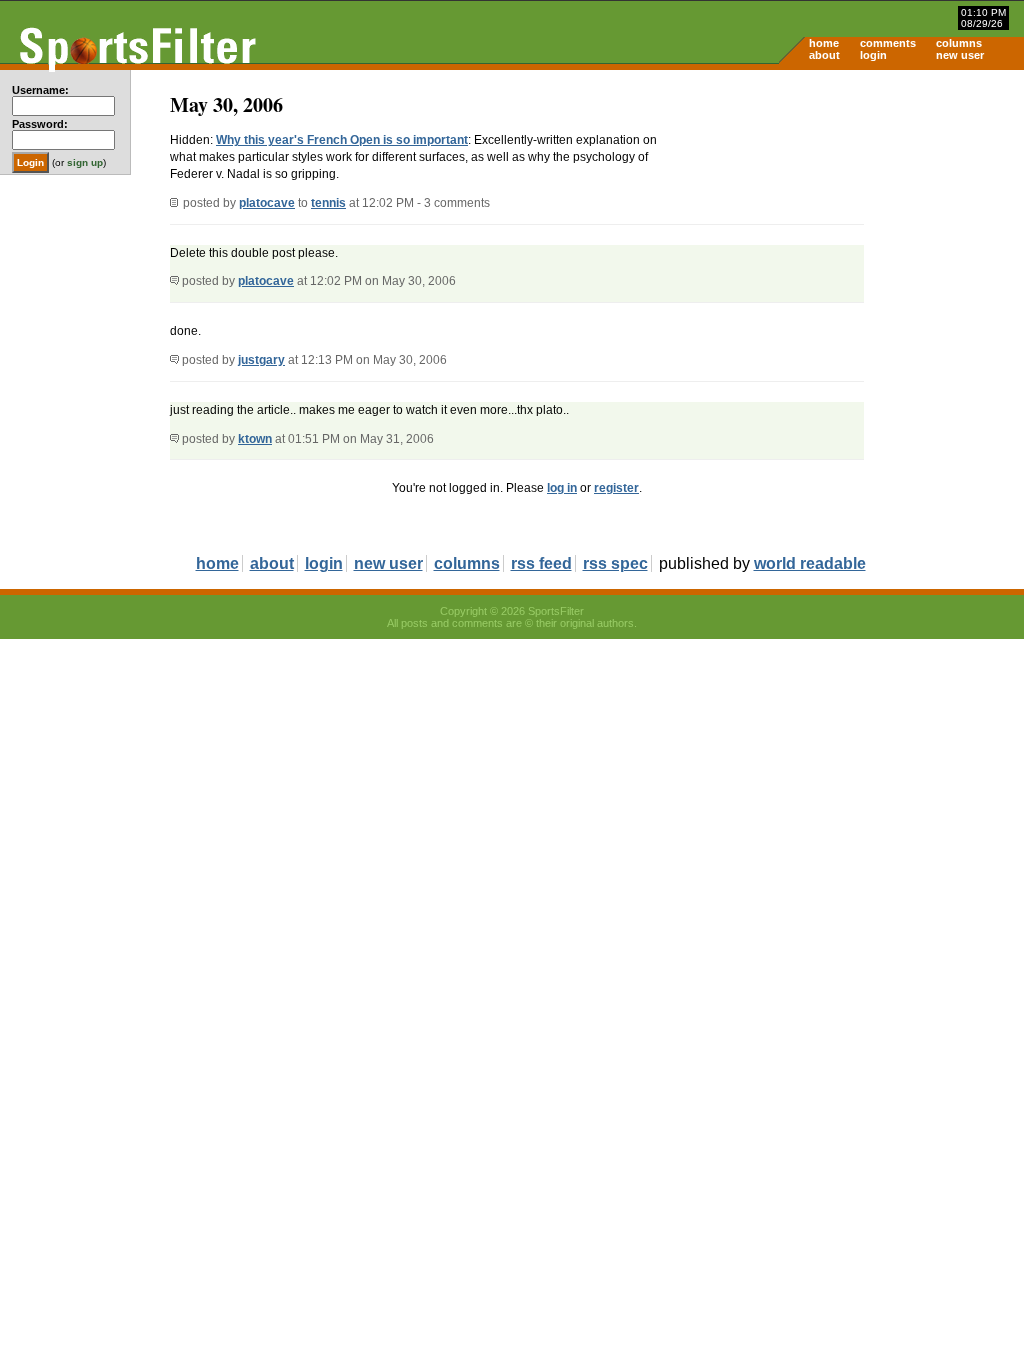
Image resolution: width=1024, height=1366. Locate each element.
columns (959, 43)
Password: (40, 124)
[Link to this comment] (174, 281)
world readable (810, 563)
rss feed (541, 563)
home (824, 43)
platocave (267, 203)
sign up (85, 162)
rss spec (615, 563)
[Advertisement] (854, 226)
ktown (255, 439)
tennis (328, 203)
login (873, 55)
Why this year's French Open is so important (342, 140)
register (616, 488)
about (824, 55)
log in (562, 488)
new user (960, 55)
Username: (40, 90)
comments (888, 43)
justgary (261, 360)
